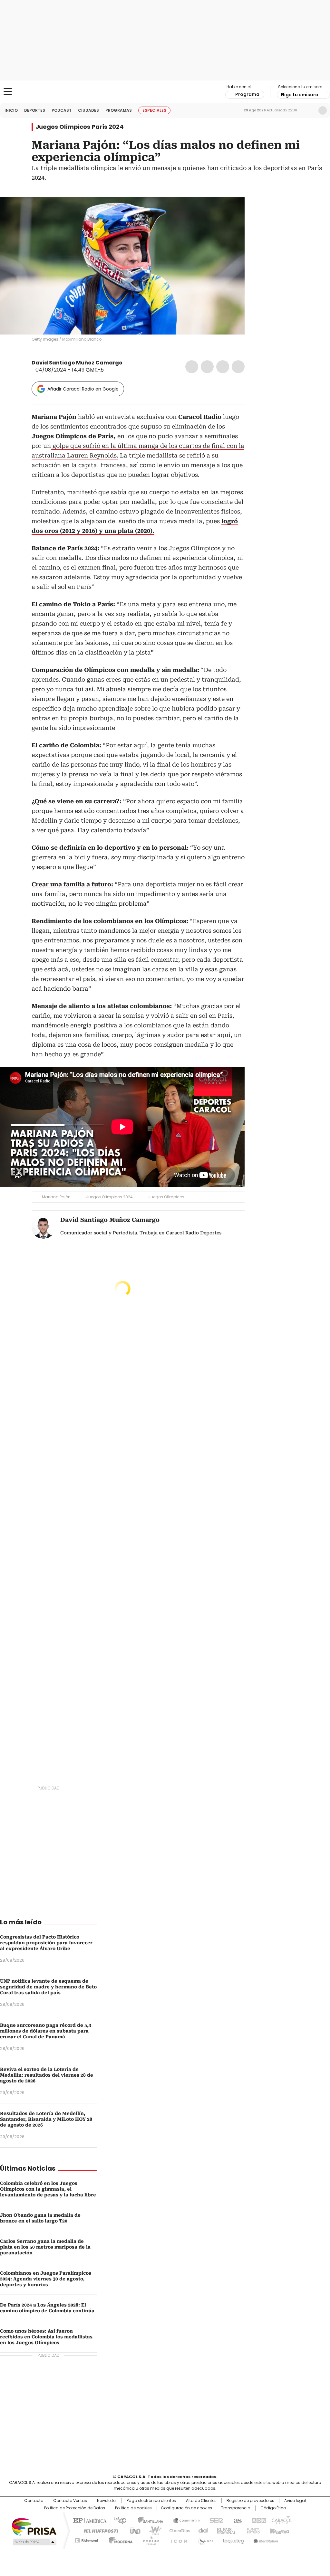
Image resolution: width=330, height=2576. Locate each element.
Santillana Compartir (183, 2520)
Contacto (34, 2501)
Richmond (87, 2539)
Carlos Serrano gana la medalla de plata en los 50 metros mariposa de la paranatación (45, 2247)
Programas (119, 110)
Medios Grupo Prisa (34, 2542)
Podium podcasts (149, 2539)
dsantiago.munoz (135, 363)
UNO (133, 2530)
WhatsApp (238, 367)
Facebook (192, 367)
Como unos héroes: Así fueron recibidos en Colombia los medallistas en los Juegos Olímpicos (46, 2337)
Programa (247, 94)
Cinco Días (178, 2530)
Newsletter (309, 110)
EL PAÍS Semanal (225, 2530)
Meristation (265, 2539)
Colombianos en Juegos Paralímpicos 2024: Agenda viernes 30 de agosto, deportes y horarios (46, 2279)
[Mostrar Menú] (8, 91)
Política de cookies (133, 2508)
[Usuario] (323, 110)
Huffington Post (99, 2530)
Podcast (62, 110)
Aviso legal (295, 2501)
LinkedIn (223, 367)
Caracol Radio (165, 92)
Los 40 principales (117, 2520)
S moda (205, 2539)
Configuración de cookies (186, 2508)
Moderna (119, 2539)
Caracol (281, 2520)
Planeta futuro (252, 2530)
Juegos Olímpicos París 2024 (80, 127)
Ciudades (88, 110)
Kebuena (279, 2530)
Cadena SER (214, 2520)
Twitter (207, 367)
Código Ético (273, 2508)
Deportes (35, 110)
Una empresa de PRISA (34, 2526)
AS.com (236, 2520)
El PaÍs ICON (177, 2539)
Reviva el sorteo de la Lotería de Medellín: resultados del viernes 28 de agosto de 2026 (47, 2075)
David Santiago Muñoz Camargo (77, 363)
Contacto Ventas (70, 2501)
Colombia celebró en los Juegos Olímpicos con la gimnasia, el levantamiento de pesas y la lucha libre (48, 2189)
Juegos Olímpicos (166, 1197)
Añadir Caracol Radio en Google (83, 389)
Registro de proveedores (250, 2501)
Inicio (11, 110)
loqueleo (233, 2539)
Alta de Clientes (201, 2501)
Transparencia (236, 2508)
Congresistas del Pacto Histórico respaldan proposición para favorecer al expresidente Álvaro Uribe (46, 1943)
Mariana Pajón (56, 1197)
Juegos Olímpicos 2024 (109, 1197)
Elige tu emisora (300, 95)
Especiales (154, 110)
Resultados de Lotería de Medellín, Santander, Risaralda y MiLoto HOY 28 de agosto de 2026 (46, 2119)
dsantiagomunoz (127, 363)
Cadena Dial (201, 2530)
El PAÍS (89, 2520)
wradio (152, 2530)
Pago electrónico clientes (151, 2501)
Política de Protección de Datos (75, 2508)
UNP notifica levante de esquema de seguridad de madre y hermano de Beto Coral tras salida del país (48, 1987)
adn (258, 2520)
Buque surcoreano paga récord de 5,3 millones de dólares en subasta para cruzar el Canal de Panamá (46, 2031)
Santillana (148, 2520)
